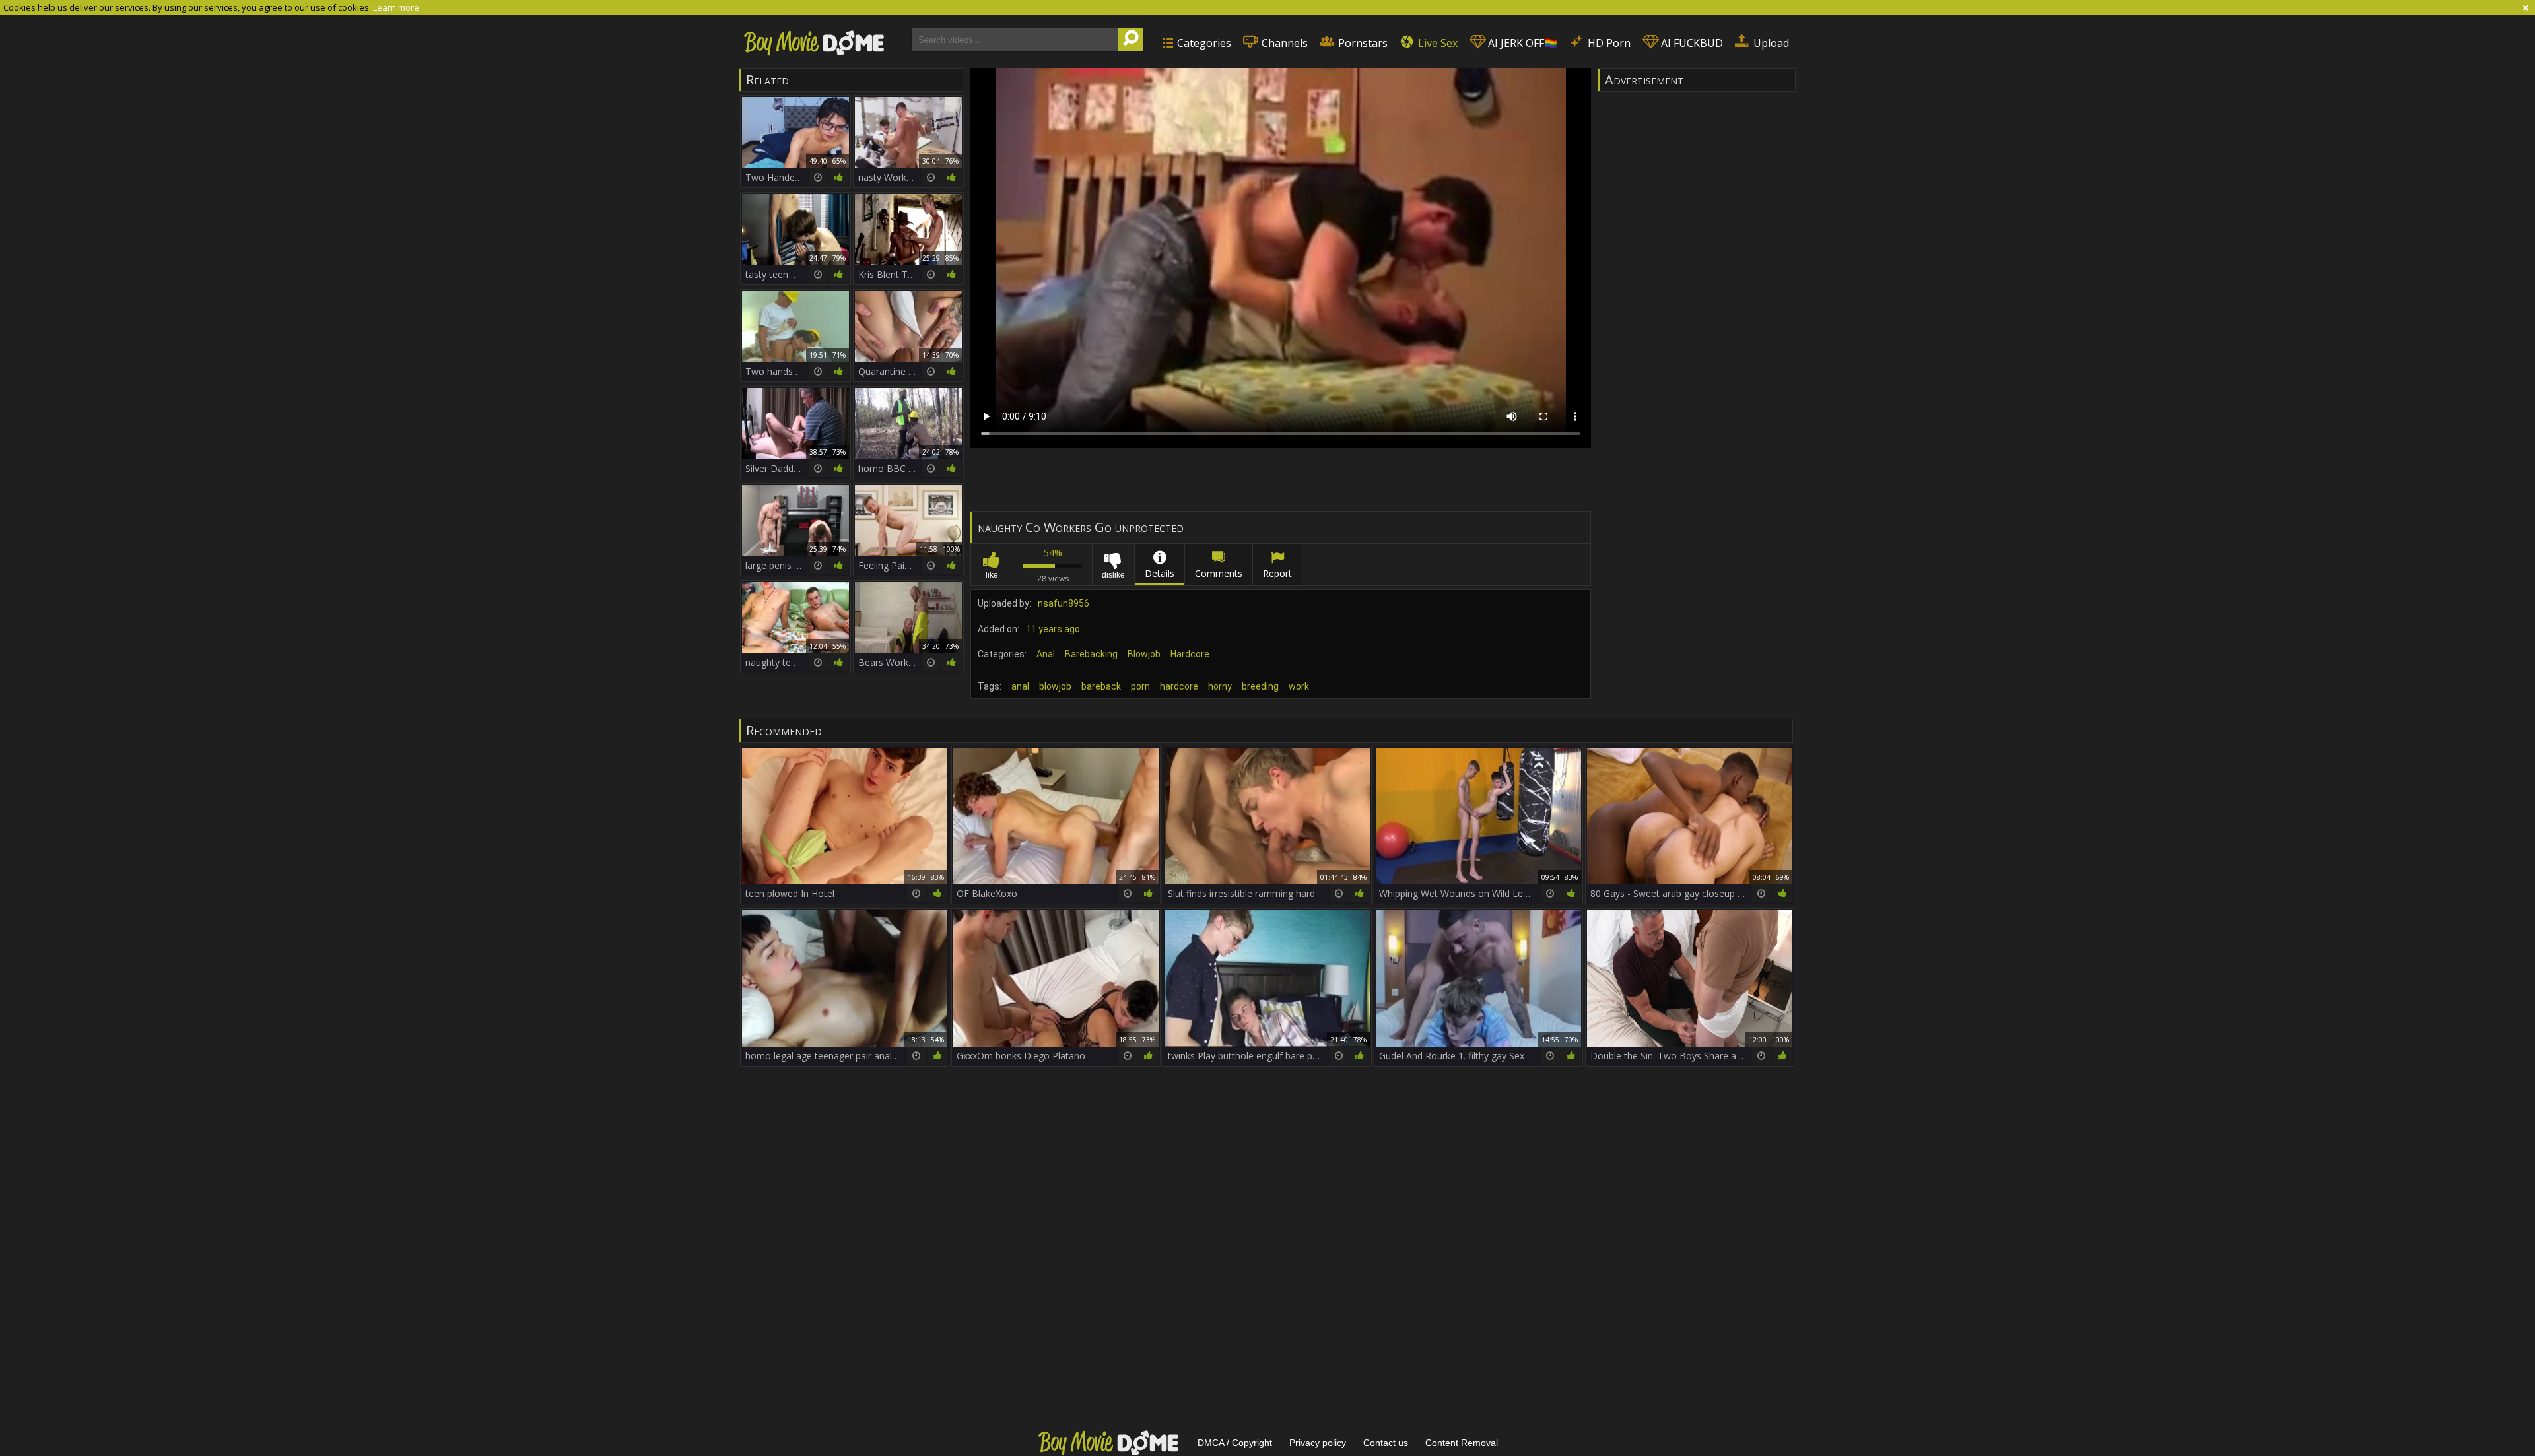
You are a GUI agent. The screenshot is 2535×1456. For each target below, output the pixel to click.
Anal (1046, 654)
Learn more (396, 7)
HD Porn (1608, 43)
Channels (1283, 43)
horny (1220, 686)
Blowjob (1144, 654)
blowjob (1055, 686)
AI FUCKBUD (1691, 43)
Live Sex (1436, 43)
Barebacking (1091, 654)
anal (1020, 686)
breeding (1260, 686)
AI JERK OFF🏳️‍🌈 (1521, 43)
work (1299, 686)
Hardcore (1190, 654)
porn (1140, 686)
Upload (1770, 43)
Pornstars (1362, 43)
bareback (1101, 686)
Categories (1203, 43)
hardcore (1179, 686)
